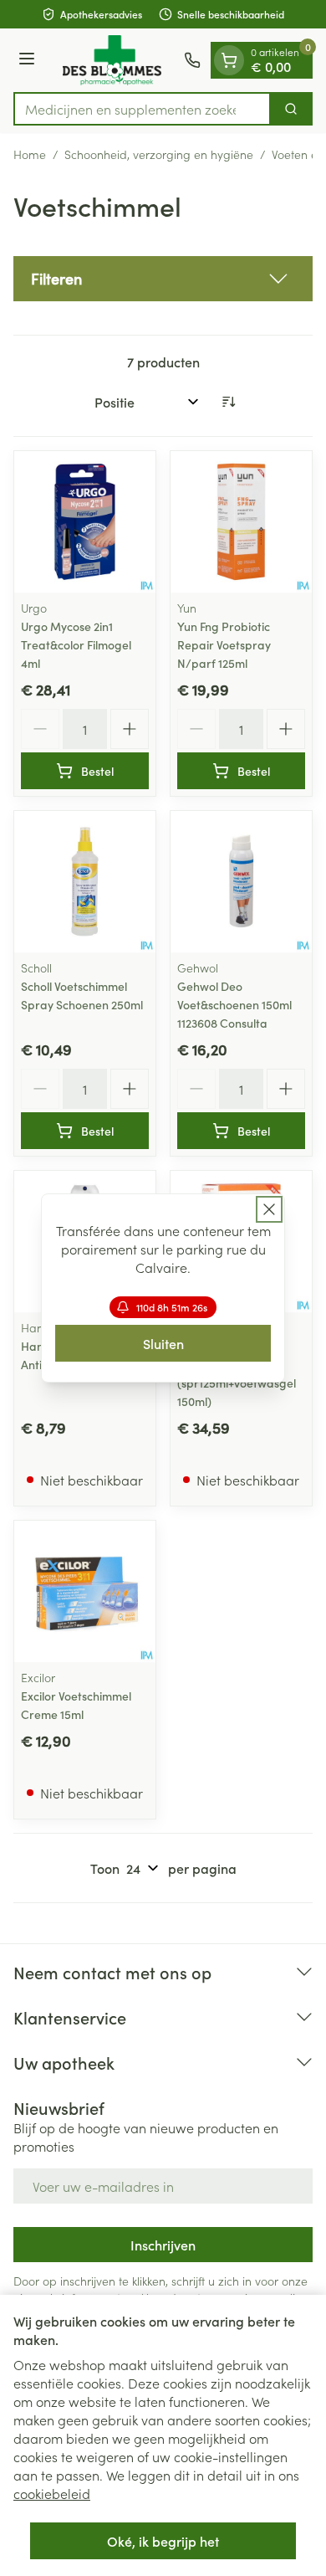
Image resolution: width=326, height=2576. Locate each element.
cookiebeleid (52, 2493)
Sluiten (163, 1343)
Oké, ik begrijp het (163, 2541)
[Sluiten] (269, 1209)
